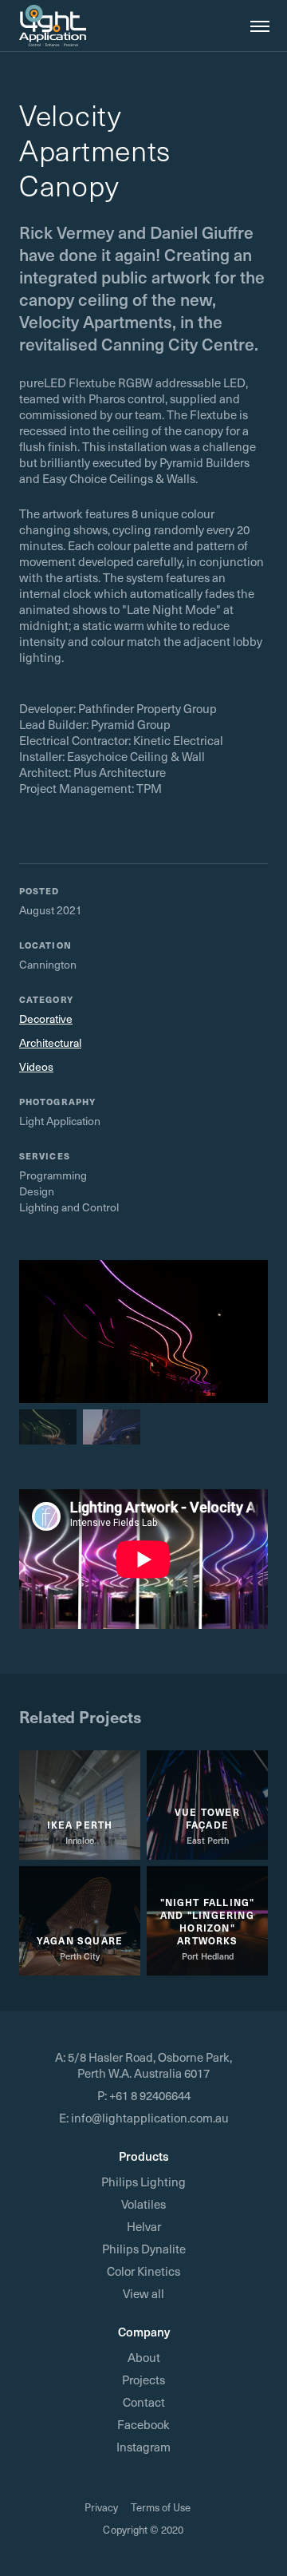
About (144, 2357)
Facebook (143, 2424)
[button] (255, 26)
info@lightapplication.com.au (150, 2118)
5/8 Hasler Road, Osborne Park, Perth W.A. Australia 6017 (150, 2065)
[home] (53, 26)
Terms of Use (161, 2507)
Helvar (144, 2226)
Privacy (101, 2507)
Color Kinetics (143, 2271)
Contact (144, 2402)
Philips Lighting (143, 2182)
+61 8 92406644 (150, 2095)
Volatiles (143, 2204)
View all (143, 2293)
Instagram (143, 2447)
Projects (143, 2380)
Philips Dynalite (144, 2249)
